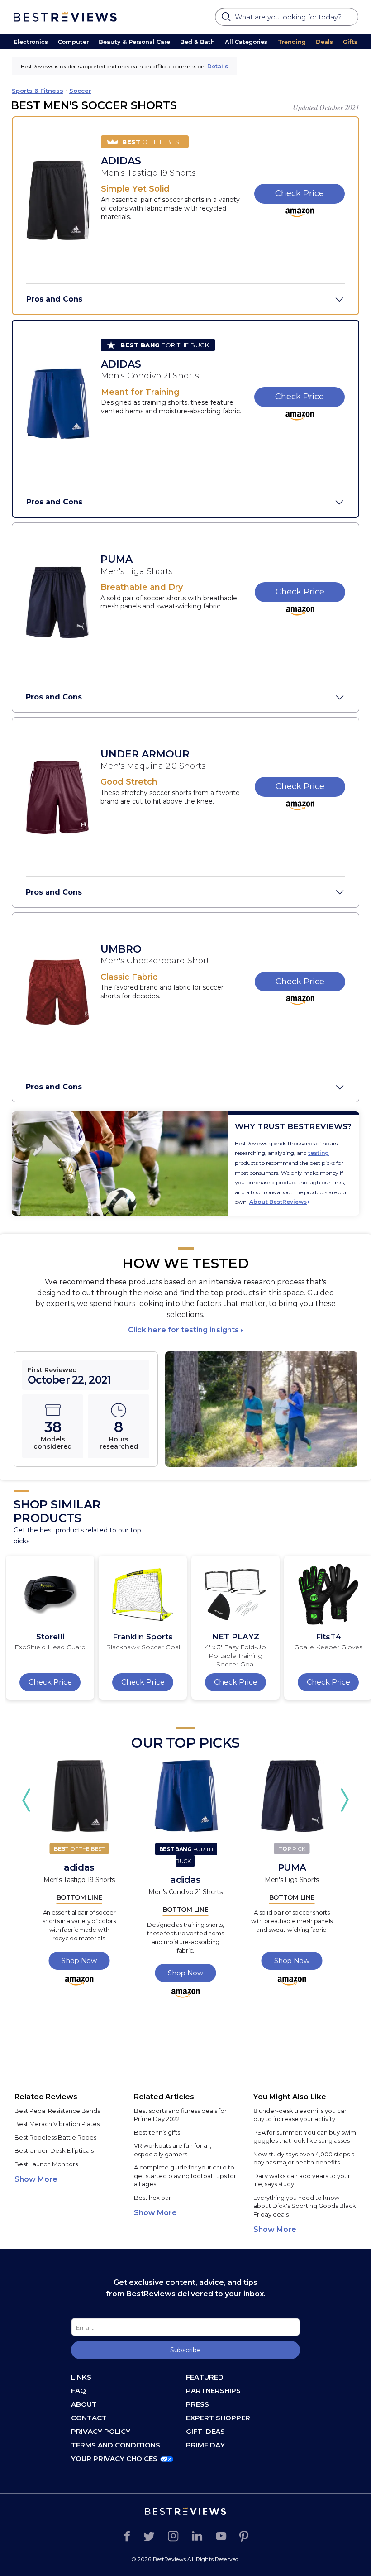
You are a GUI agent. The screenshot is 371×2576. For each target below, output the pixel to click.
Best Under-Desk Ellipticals (54, 2150)
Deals (324, 42)
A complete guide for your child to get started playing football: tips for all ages (185, 2176)
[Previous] (26, 1800)
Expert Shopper (218, 2418)
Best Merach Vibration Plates (57, 2124)
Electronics (31, 42)
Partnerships (213, 2391)
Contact (89, 2418)
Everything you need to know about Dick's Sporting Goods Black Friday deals (305, 2206)
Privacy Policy (101, 2431)
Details (218, 66)
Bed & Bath (197, 42)
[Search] (227, 19)
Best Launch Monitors (46, 2164)
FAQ (78, 2391)
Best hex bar (152, 2198)
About (84, 2404)
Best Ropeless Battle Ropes (55, 2137)
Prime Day (205, 2445)
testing (319, 1153)
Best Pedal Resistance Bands (57, 2111)
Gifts (350, 42)
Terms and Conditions (116, 2445)
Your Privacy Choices (114, 2459)
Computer (73, 42)
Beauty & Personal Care (134, 42)
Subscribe (185, 2350)
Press (197, 2404)
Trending (292, 42)
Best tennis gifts (157, 2132)
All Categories (246, 42)
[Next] (345, 1800)
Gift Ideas (205, 2431)
